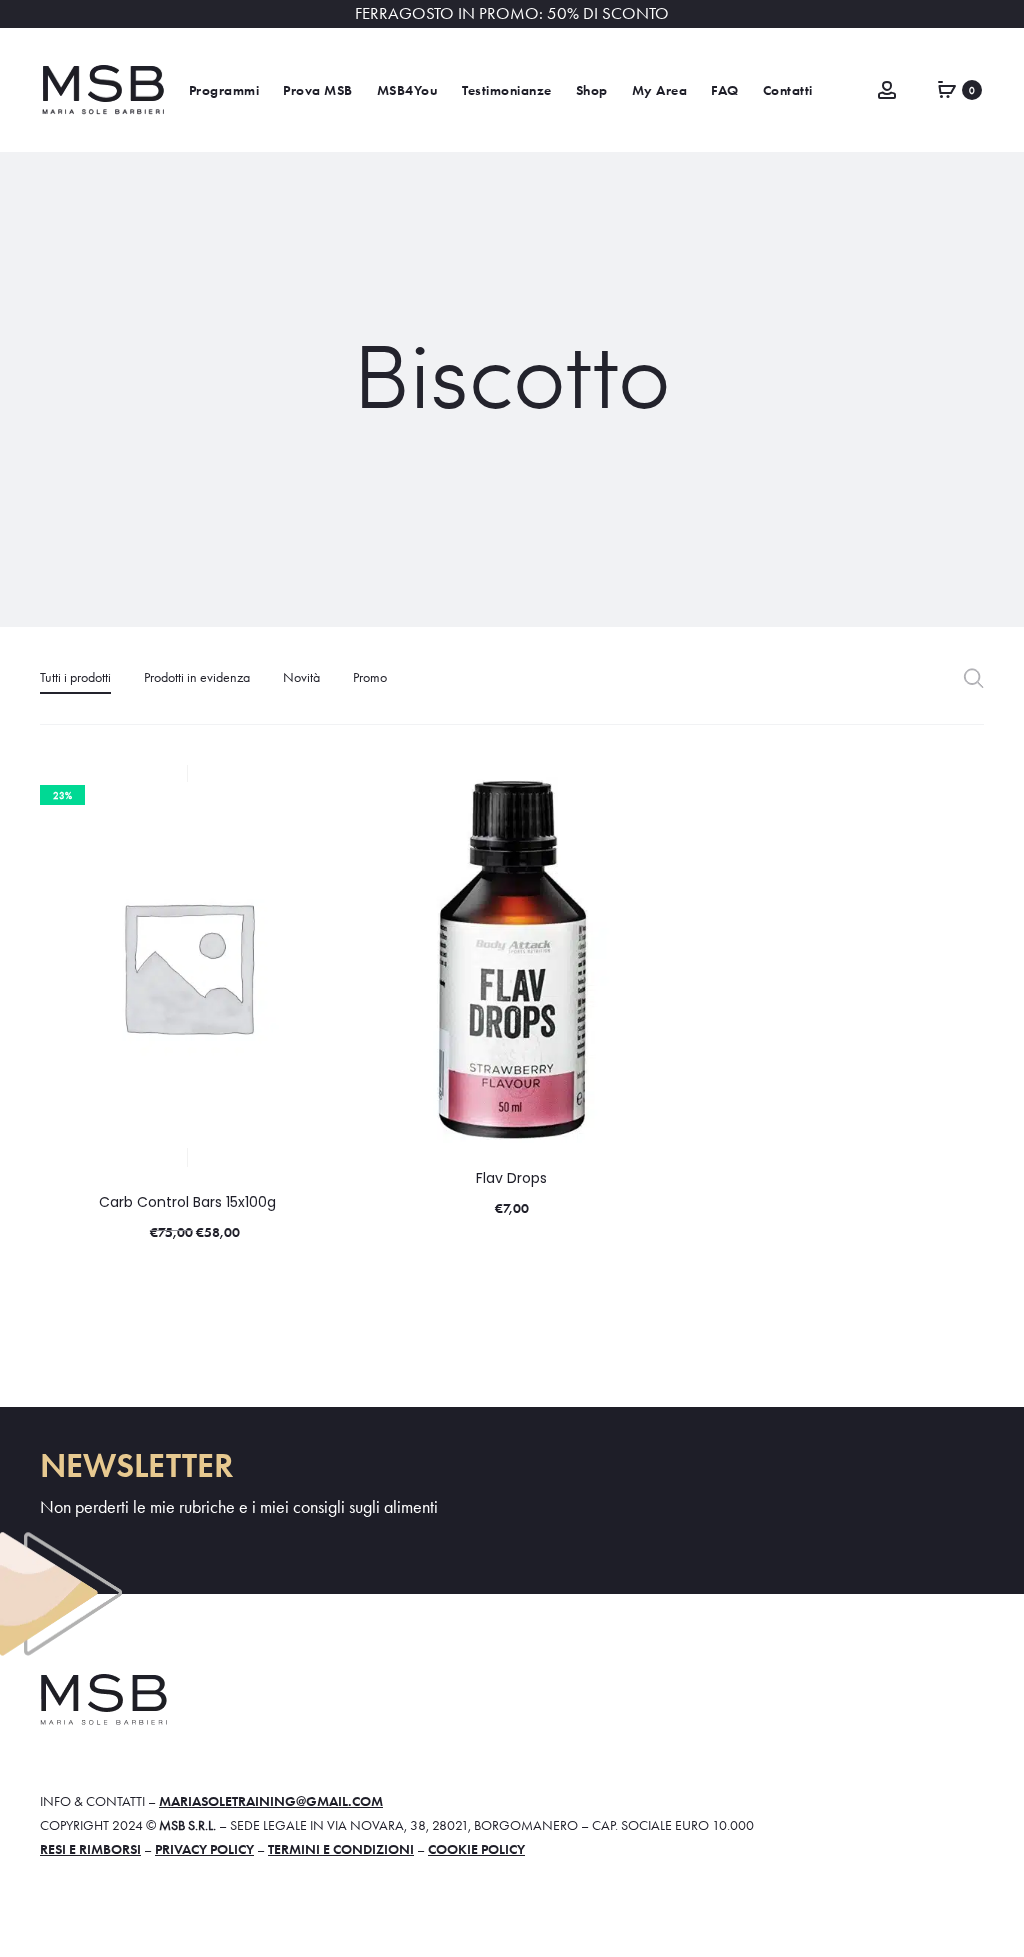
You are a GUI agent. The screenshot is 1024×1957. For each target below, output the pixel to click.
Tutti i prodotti (75, 677)
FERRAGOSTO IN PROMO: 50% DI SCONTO (512, 13)
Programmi (224, 90)
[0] (947, 88)
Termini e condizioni (341, 1849)
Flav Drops (511, 1178)
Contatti (788, 90)
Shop (592, 90)
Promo (370, 677)
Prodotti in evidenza (197, 677)
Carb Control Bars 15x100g (187, 1202)
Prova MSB (318, 90)
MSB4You (408, 90)
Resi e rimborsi (90, 1849)
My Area (660, 90)
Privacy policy (204, 1849)
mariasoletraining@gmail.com (271, 1801)
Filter (973, 677)
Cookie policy (476, 1849)
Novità (301, 677)
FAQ (725, 90)
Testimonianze (507, 90)
